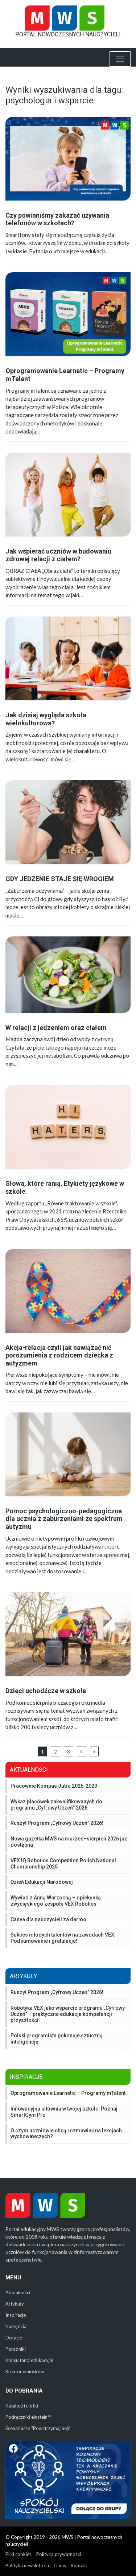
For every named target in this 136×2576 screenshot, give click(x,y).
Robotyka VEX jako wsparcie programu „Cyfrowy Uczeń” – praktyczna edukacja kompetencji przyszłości (68, 2014)
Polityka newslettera (27, 2565)
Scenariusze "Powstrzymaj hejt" (38, 2428)
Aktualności (18, 2292)
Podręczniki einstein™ (28, 2417)
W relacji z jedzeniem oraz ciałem (56, 1028)
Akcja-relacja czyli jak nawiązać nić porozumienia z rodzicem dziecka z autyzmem (59, 1355)
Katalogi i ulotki (22, 2406)
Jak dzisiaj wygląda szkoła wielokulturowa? (46, 719)
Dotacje (14, 2338)
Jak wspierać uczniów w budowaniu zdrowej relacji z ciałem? (58, 555)
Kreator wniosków (25, 2371)
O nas (60, 2565)
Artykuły (15, 2304)
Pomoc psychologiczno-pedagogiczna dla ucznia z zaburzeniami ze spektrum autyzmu (64, 1519)
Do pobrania (24, 2391)
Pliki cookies (18, 2554)
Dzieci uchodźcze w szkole (46, 1691)
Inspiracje (16, 2315)
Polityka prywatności (59, 2554)
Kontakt (79, 2565)
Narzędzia (16, 2326)
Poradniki (16, 2349)
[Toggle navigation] (120, 59)
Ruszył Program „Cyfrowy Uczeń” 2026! (57, 1992)
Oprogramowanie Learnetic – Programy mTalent (68, 2093)
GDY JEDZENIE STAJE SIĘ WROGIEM (60, 879)
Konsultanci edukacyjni (29, 2360)
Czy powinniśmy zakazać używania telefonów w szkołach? (57, 219)
